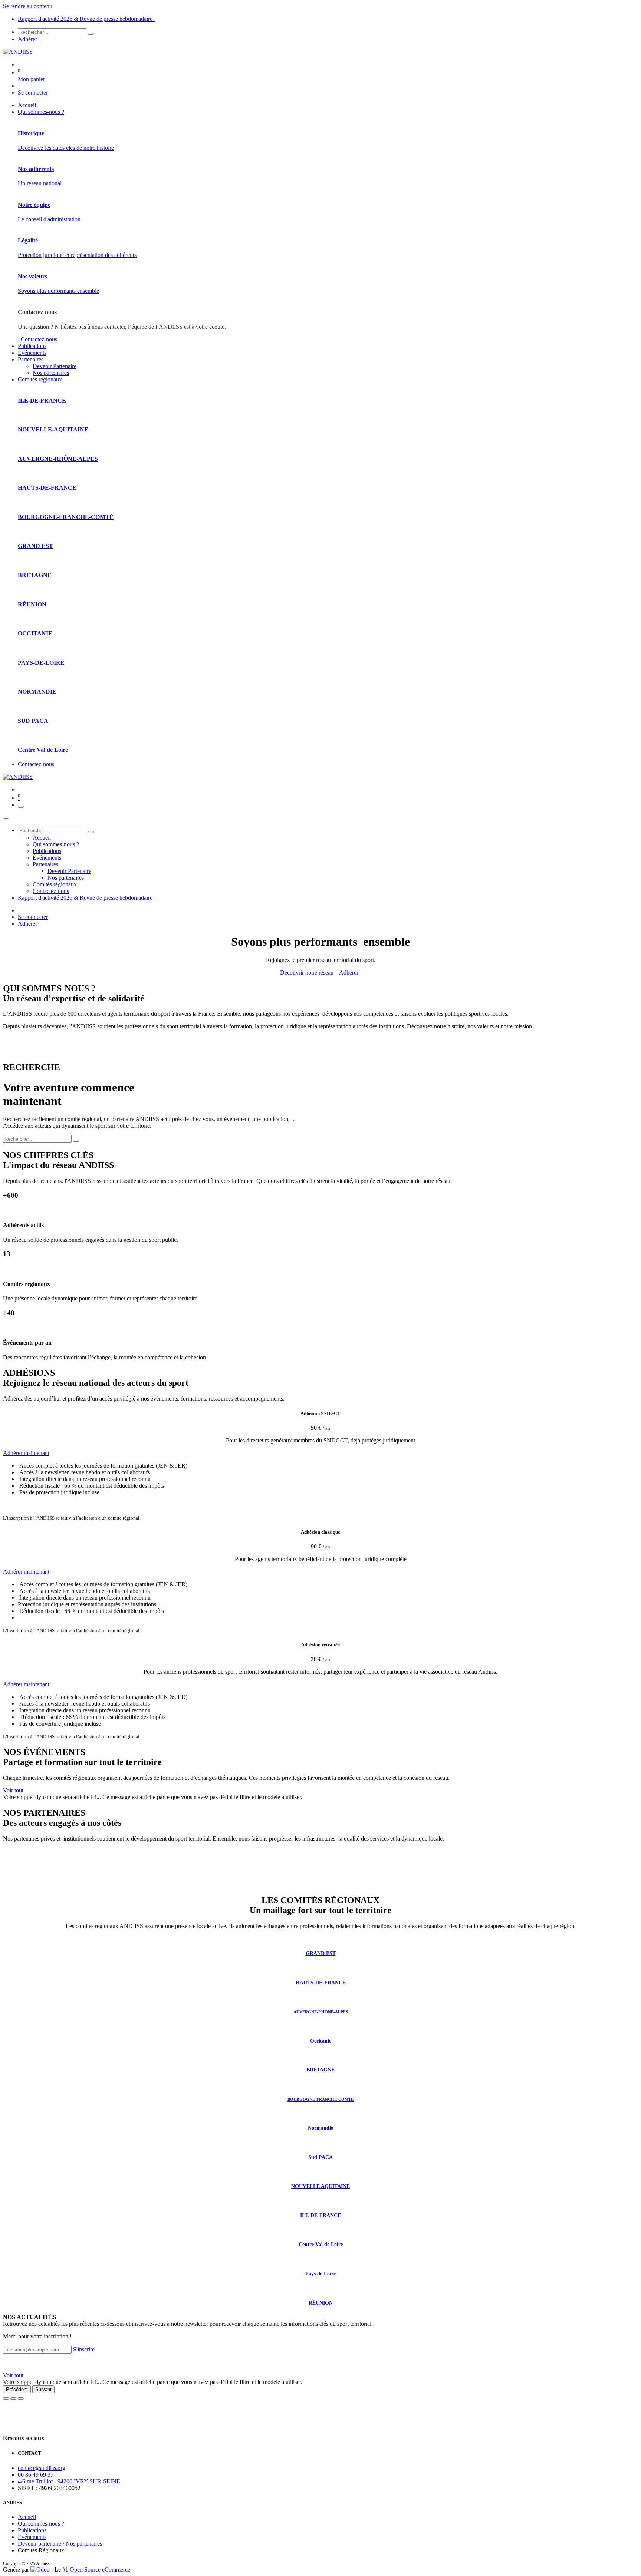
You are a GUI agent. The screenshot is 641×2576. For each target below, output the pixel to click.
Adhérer (29, 39)
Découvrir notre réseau (307, 973)
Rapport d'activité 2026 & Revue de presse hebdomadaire (87, 19)
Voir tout (13, 1790)
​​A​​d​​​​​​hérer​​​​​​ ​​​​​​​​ (350, 973)
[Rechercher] (91, 34)
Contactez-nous (37, 339)
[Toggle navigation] (21, 807)
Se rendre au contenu (28, 6)
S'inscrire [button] (84, 2349)
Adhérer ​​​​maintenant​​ (26, 1684)
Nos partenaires (84, 2544)
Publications (32, 2530)
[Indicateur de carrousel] (6, 2398)
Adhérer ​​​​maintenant (26, 1453)
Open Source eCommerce (100, 2570)
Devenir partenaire (40, 2544)
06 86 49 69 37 (36, 2475)
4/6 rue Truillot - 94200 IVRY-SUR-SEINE (69, 2481)
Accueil (27, 2517)
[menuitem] (27, 105)
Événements (32, 2537)
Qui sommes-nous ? (41, 2524)
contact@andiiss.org (42, 2468)
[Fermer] (6, 819)
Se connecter (33, 92)
